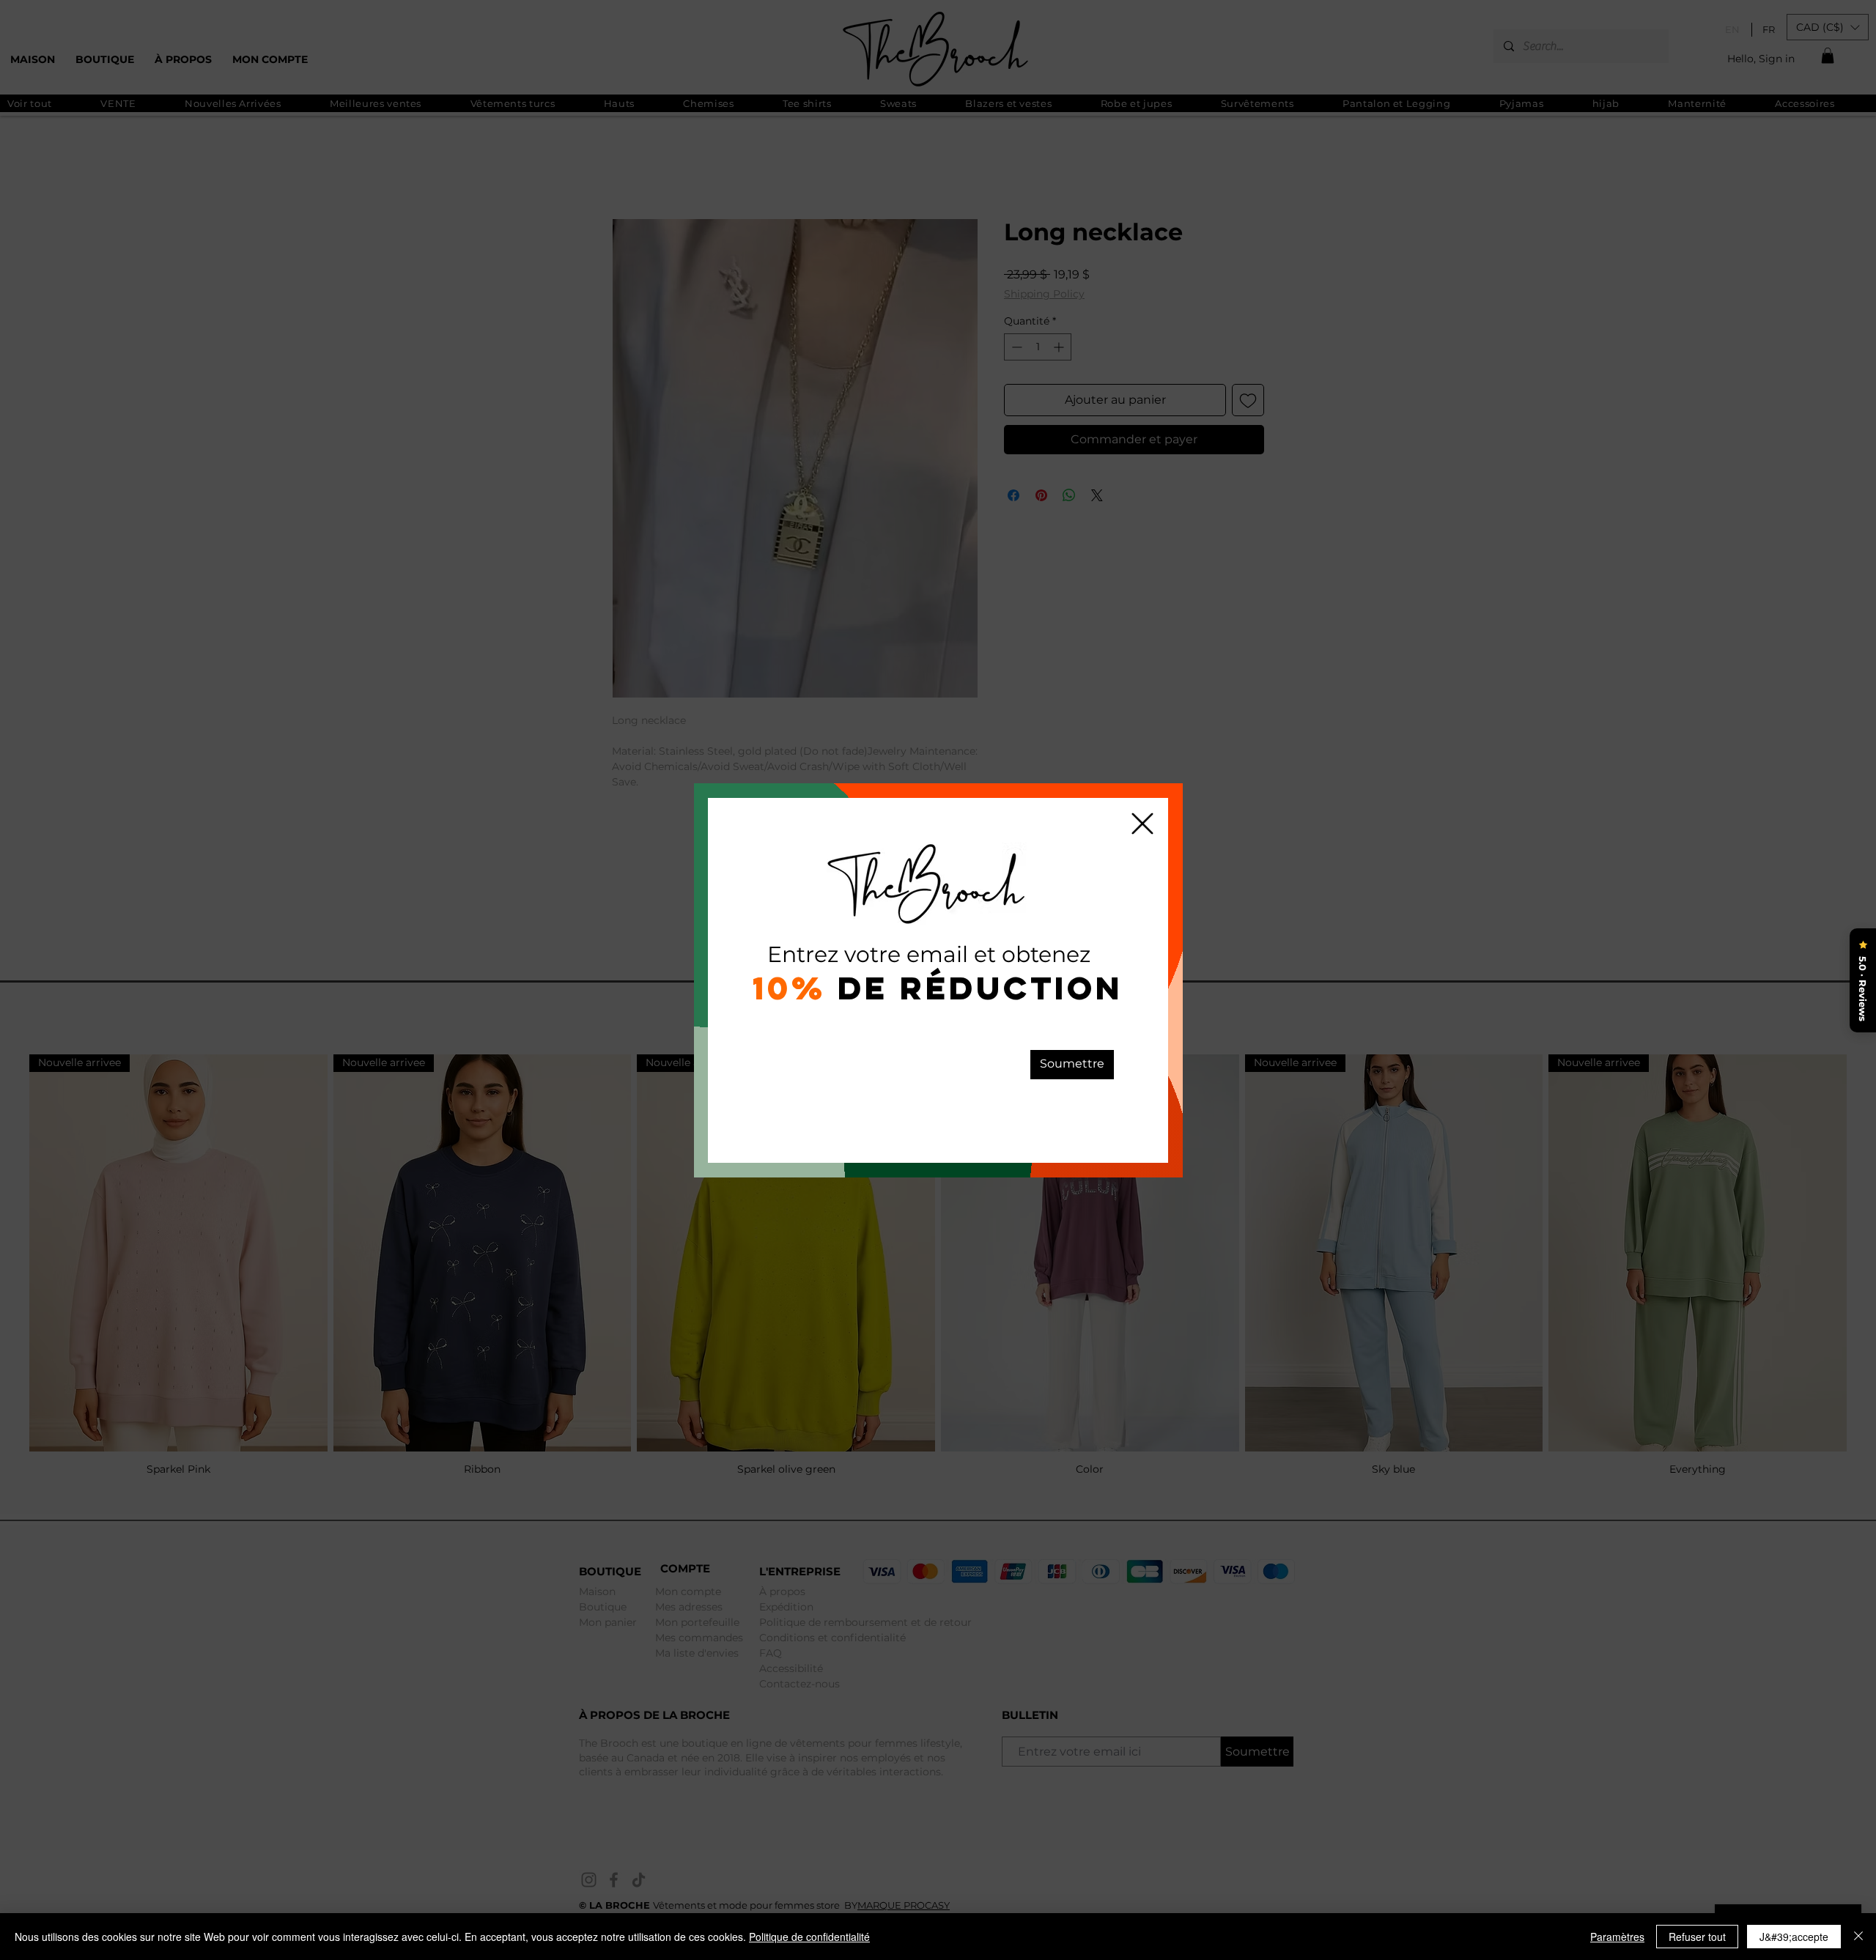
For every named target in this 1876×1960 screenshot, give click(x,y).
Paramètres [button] (1617, 1937)
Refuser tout (1697, 1937)
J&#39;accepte (1794, 1937)
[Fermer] (1858, 1937)
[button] (1142, 824)
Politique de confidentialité (809, 1937)
